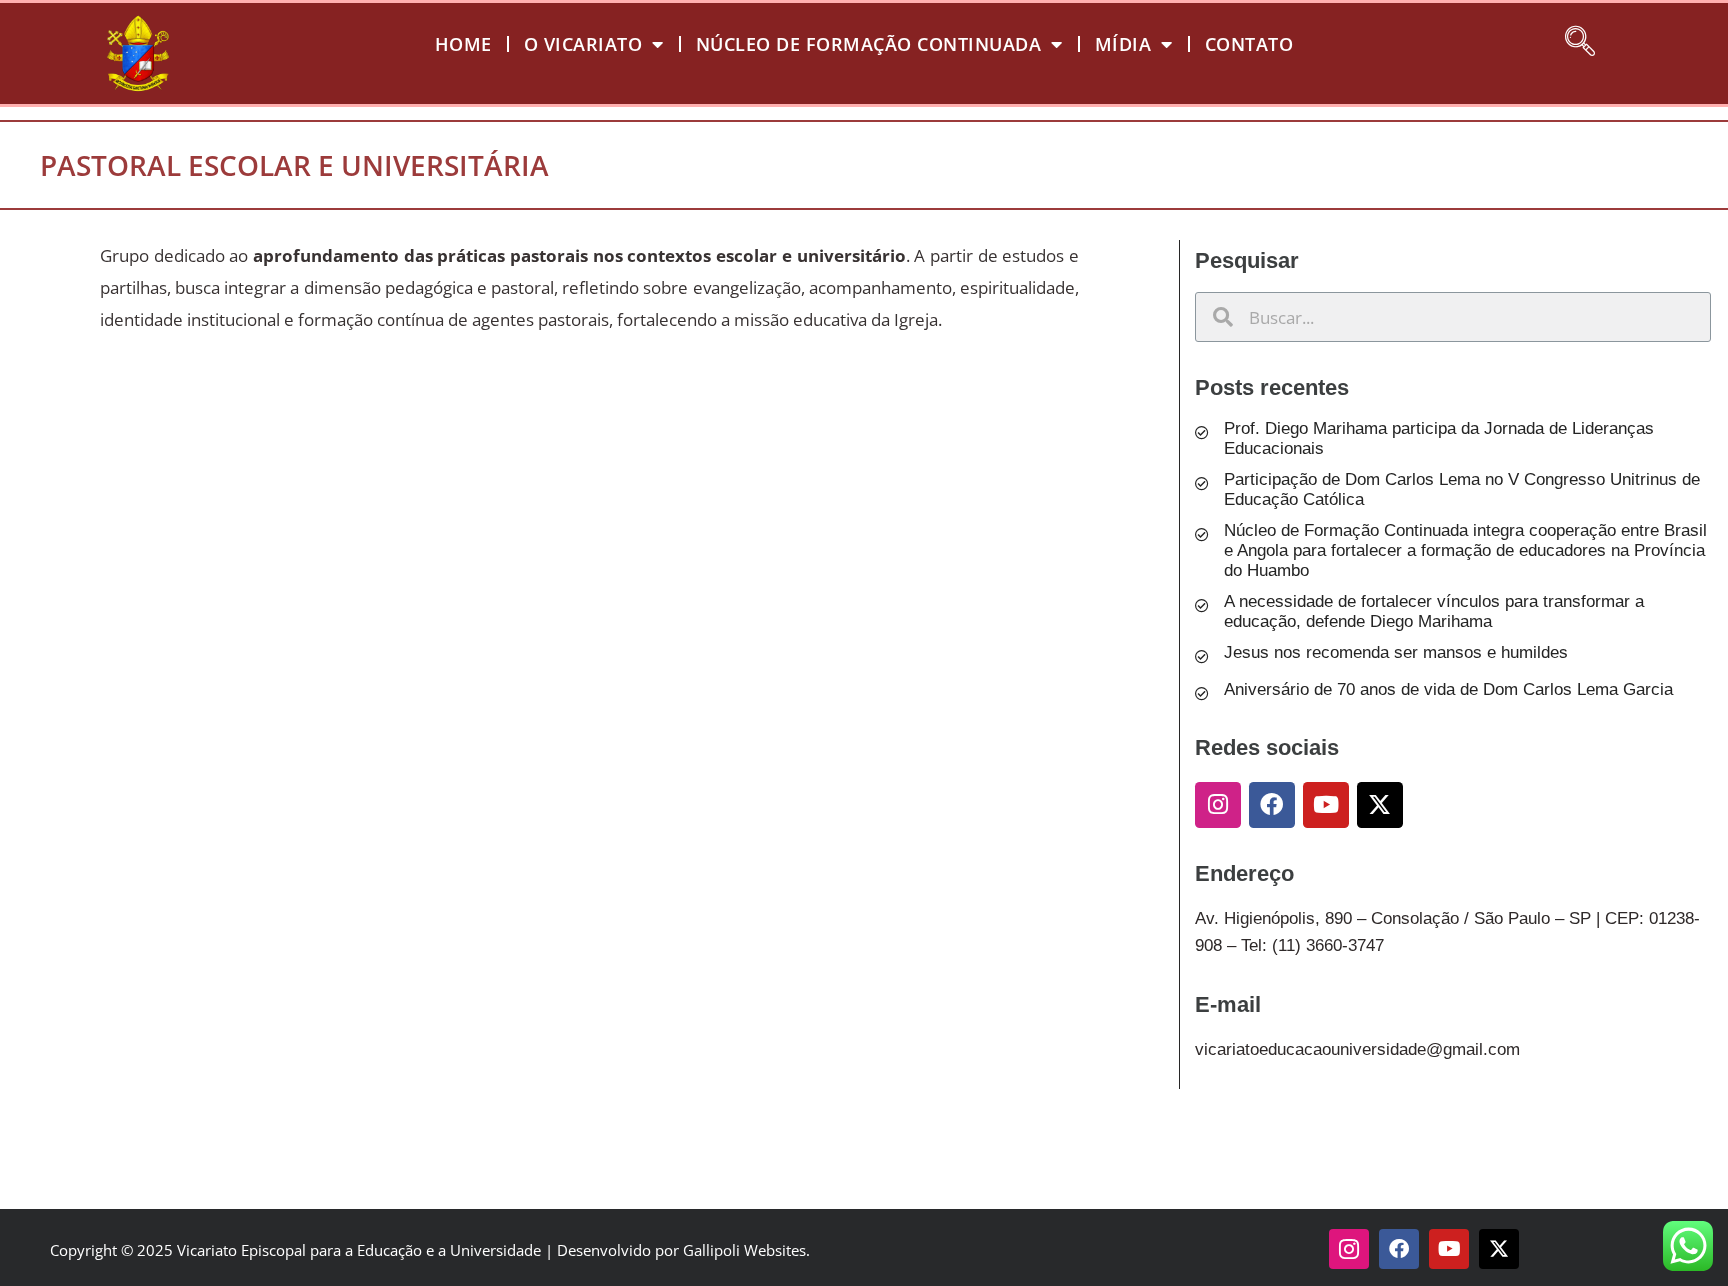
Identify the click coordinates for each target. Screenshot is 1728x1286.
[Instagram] (1218, 805)
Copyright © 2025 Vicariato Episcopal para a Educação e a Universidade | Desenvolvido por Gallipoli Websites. (430, 1250)
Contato (1249, 44)
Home (463, 44)
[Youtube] (1326, 805)
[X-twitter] (1380, 805)
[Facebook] (1272, 805)
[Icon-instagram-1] (1349, 1249)
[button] (1580, 38)
